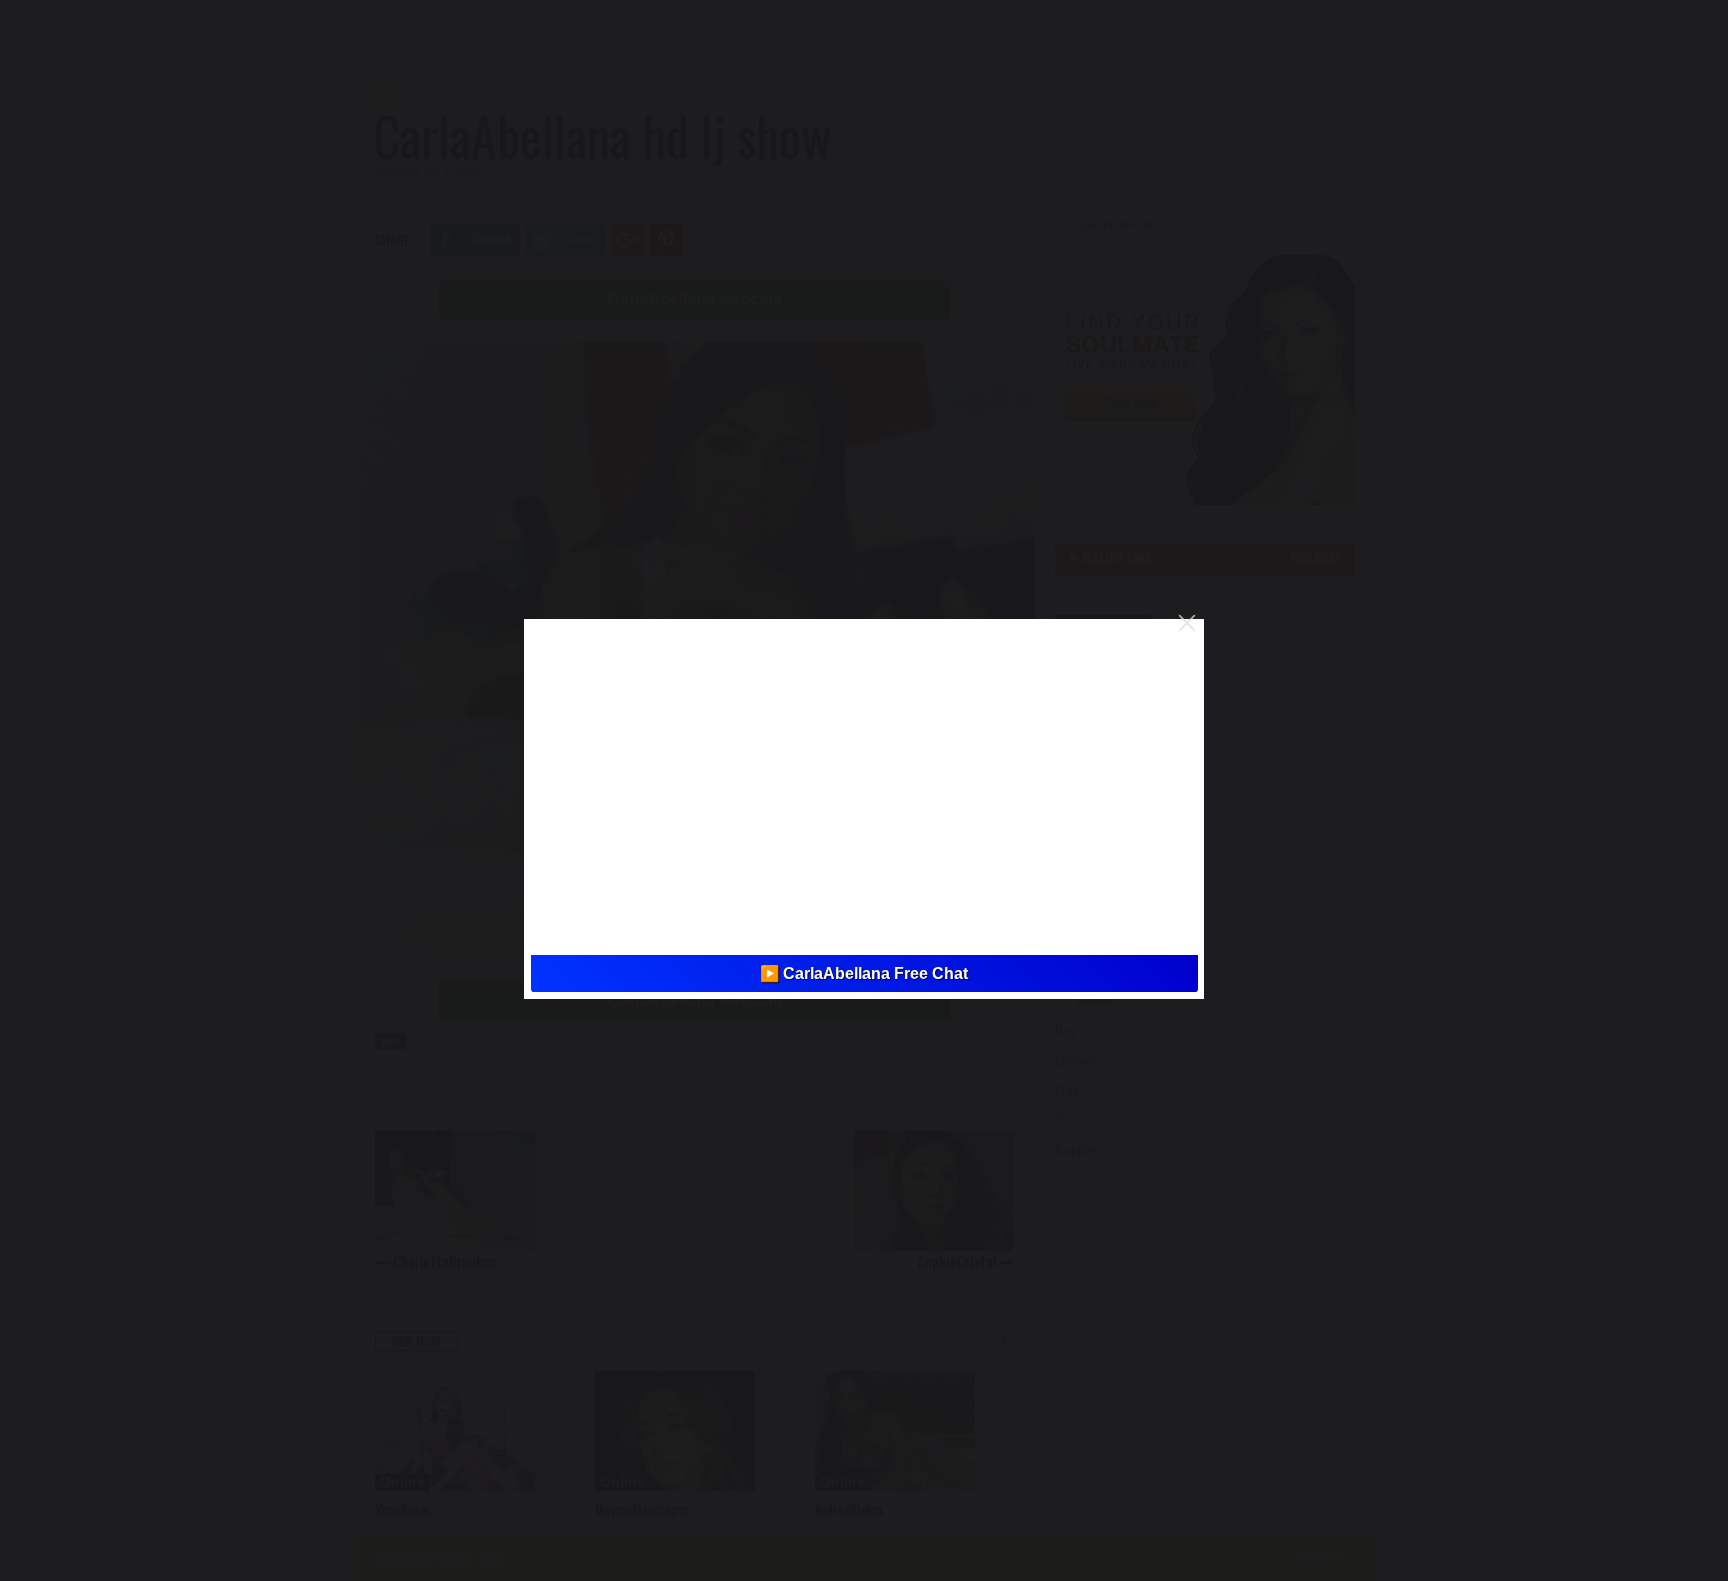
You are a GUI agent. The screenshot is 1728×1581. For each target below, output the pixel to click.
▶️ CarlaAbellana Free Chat (864, 973)
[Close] (1187, 623)
